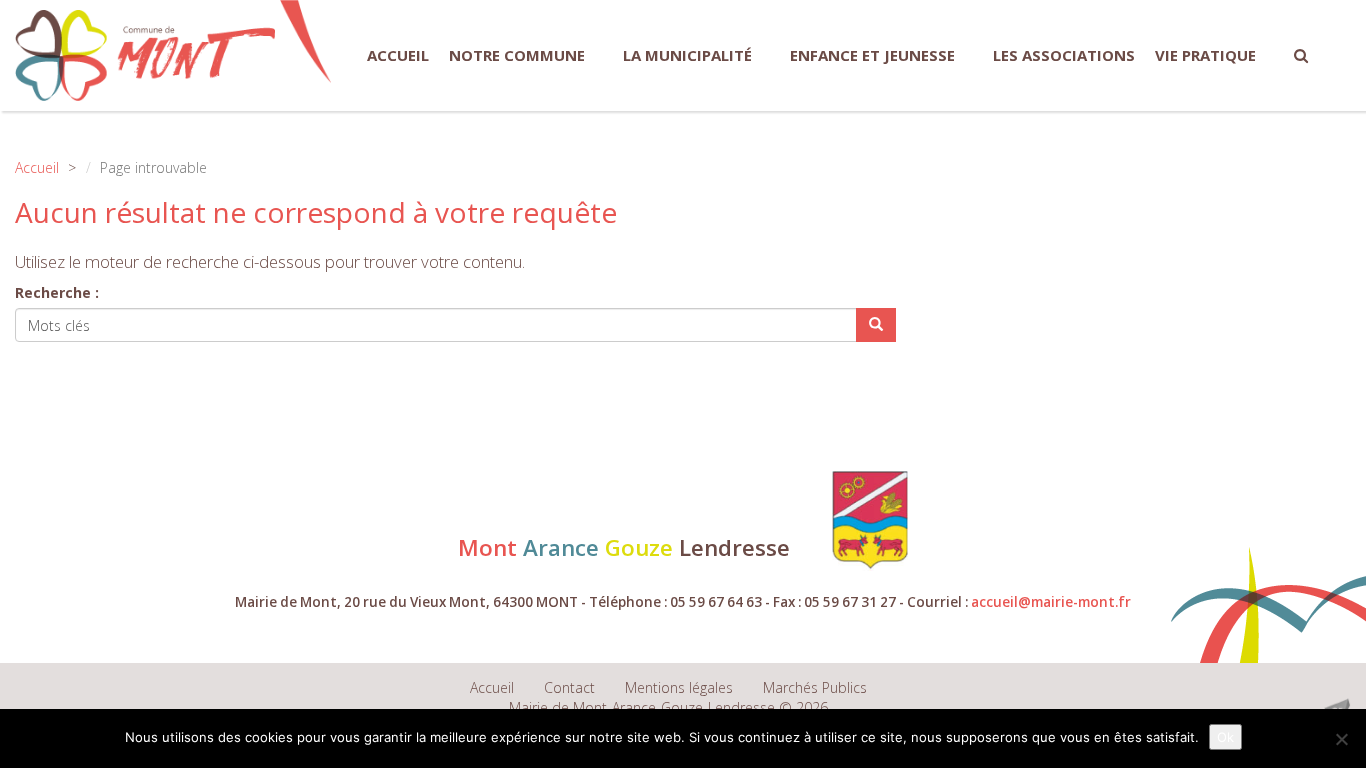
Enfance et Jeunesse (872, 55)
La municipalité (687, 55)
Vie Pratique (1205, 55)
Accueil (398, 55)
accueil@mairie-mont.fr (1051, 602)
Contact (569, 687)
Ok (1225, 737)
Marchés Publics (815, 687)
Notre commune (517, 55)
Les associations (1064, 55)
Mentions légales (679, 687)
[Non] (1341, 739)
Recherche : (57, 292)
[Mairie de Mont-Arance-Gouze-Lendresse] (145, 55)
